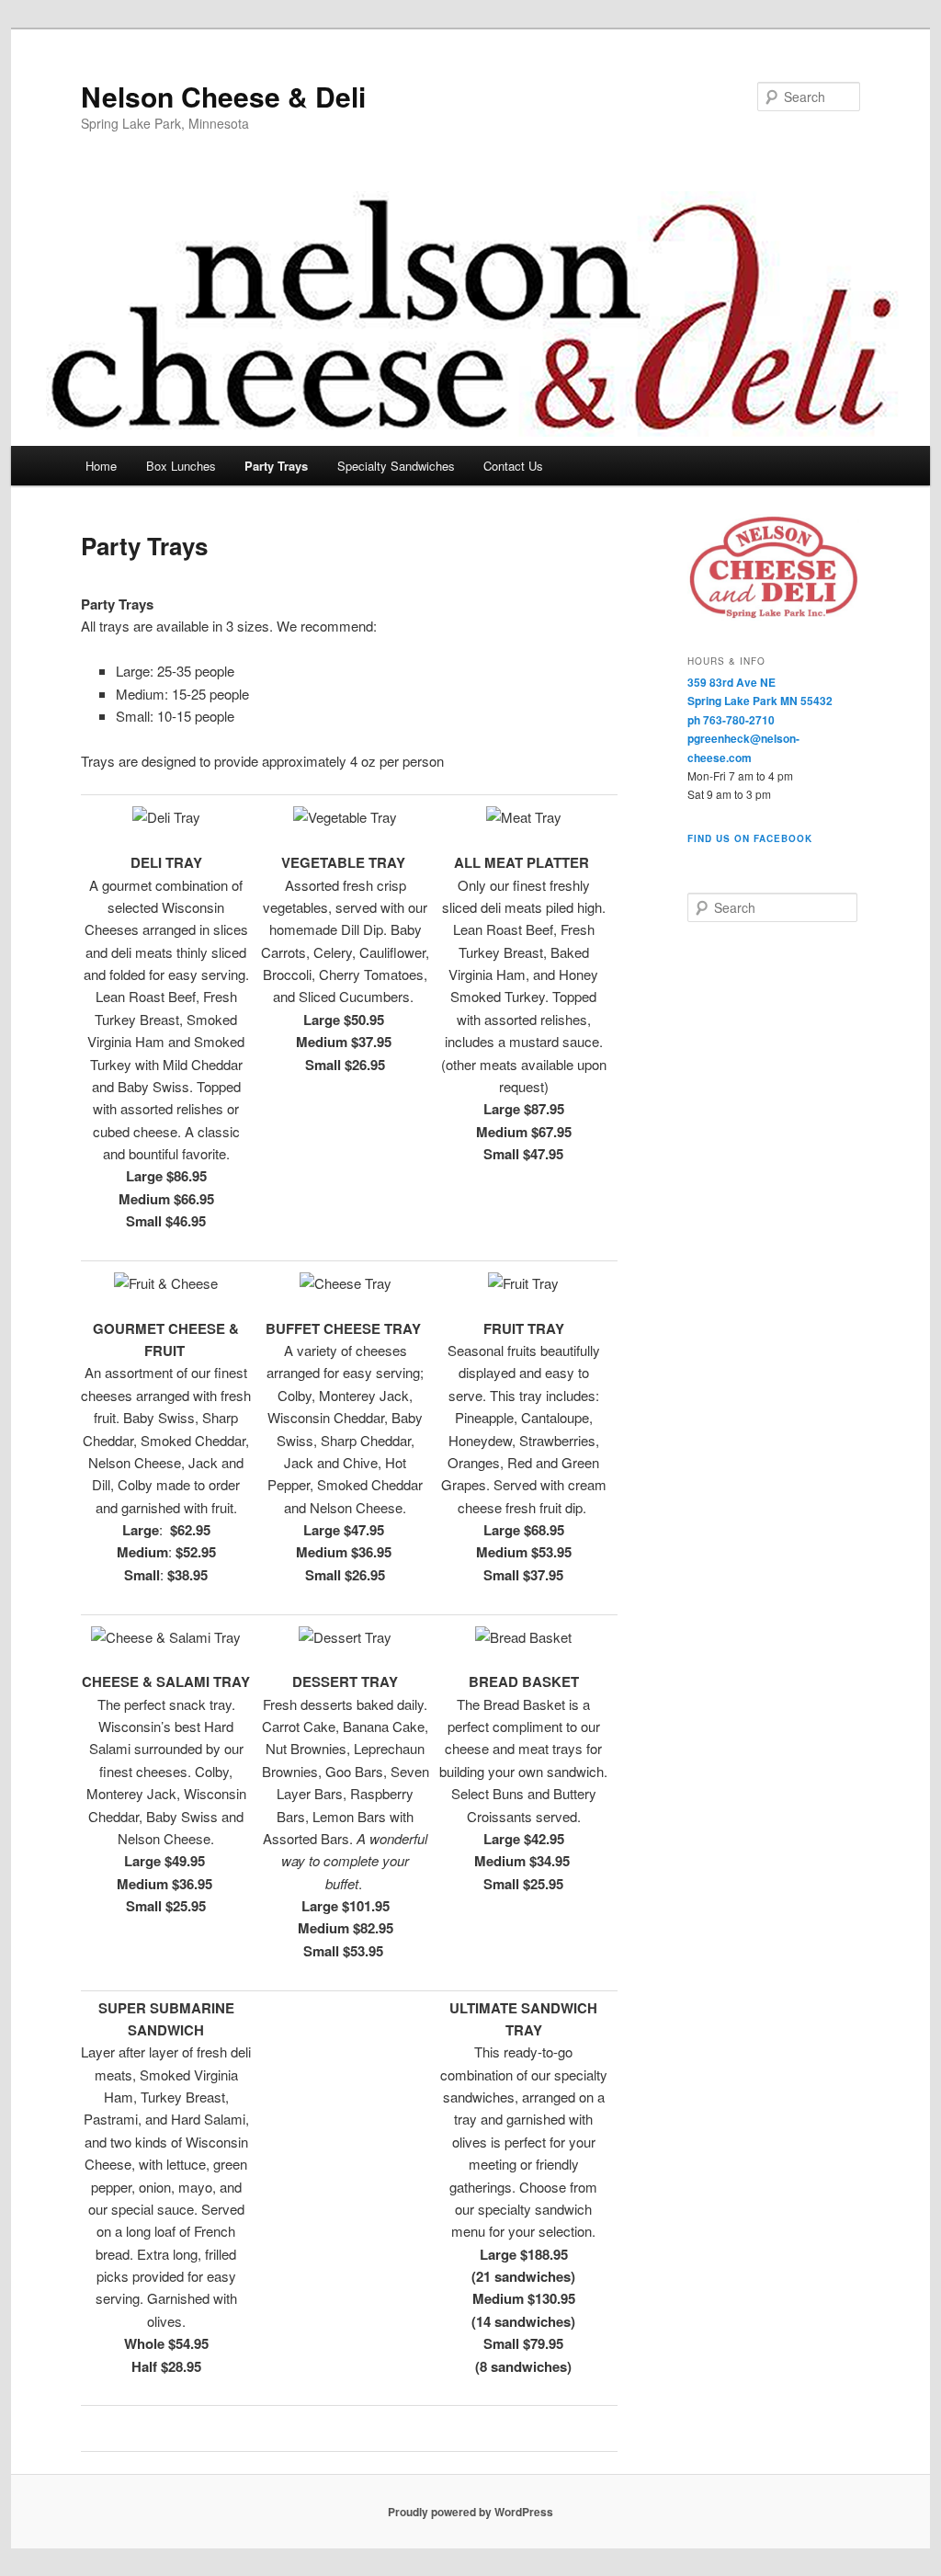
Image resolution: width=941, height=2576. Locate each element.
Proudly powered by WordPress (470, 2512)
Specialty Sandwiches (396, 466)
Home (101, 466)
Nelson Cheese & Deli (223, 96)
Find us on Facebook (750, 838)
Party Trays (276, 466)
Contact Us (513, 466)
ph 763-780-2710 (731, 720)
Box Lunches (181, 466)
